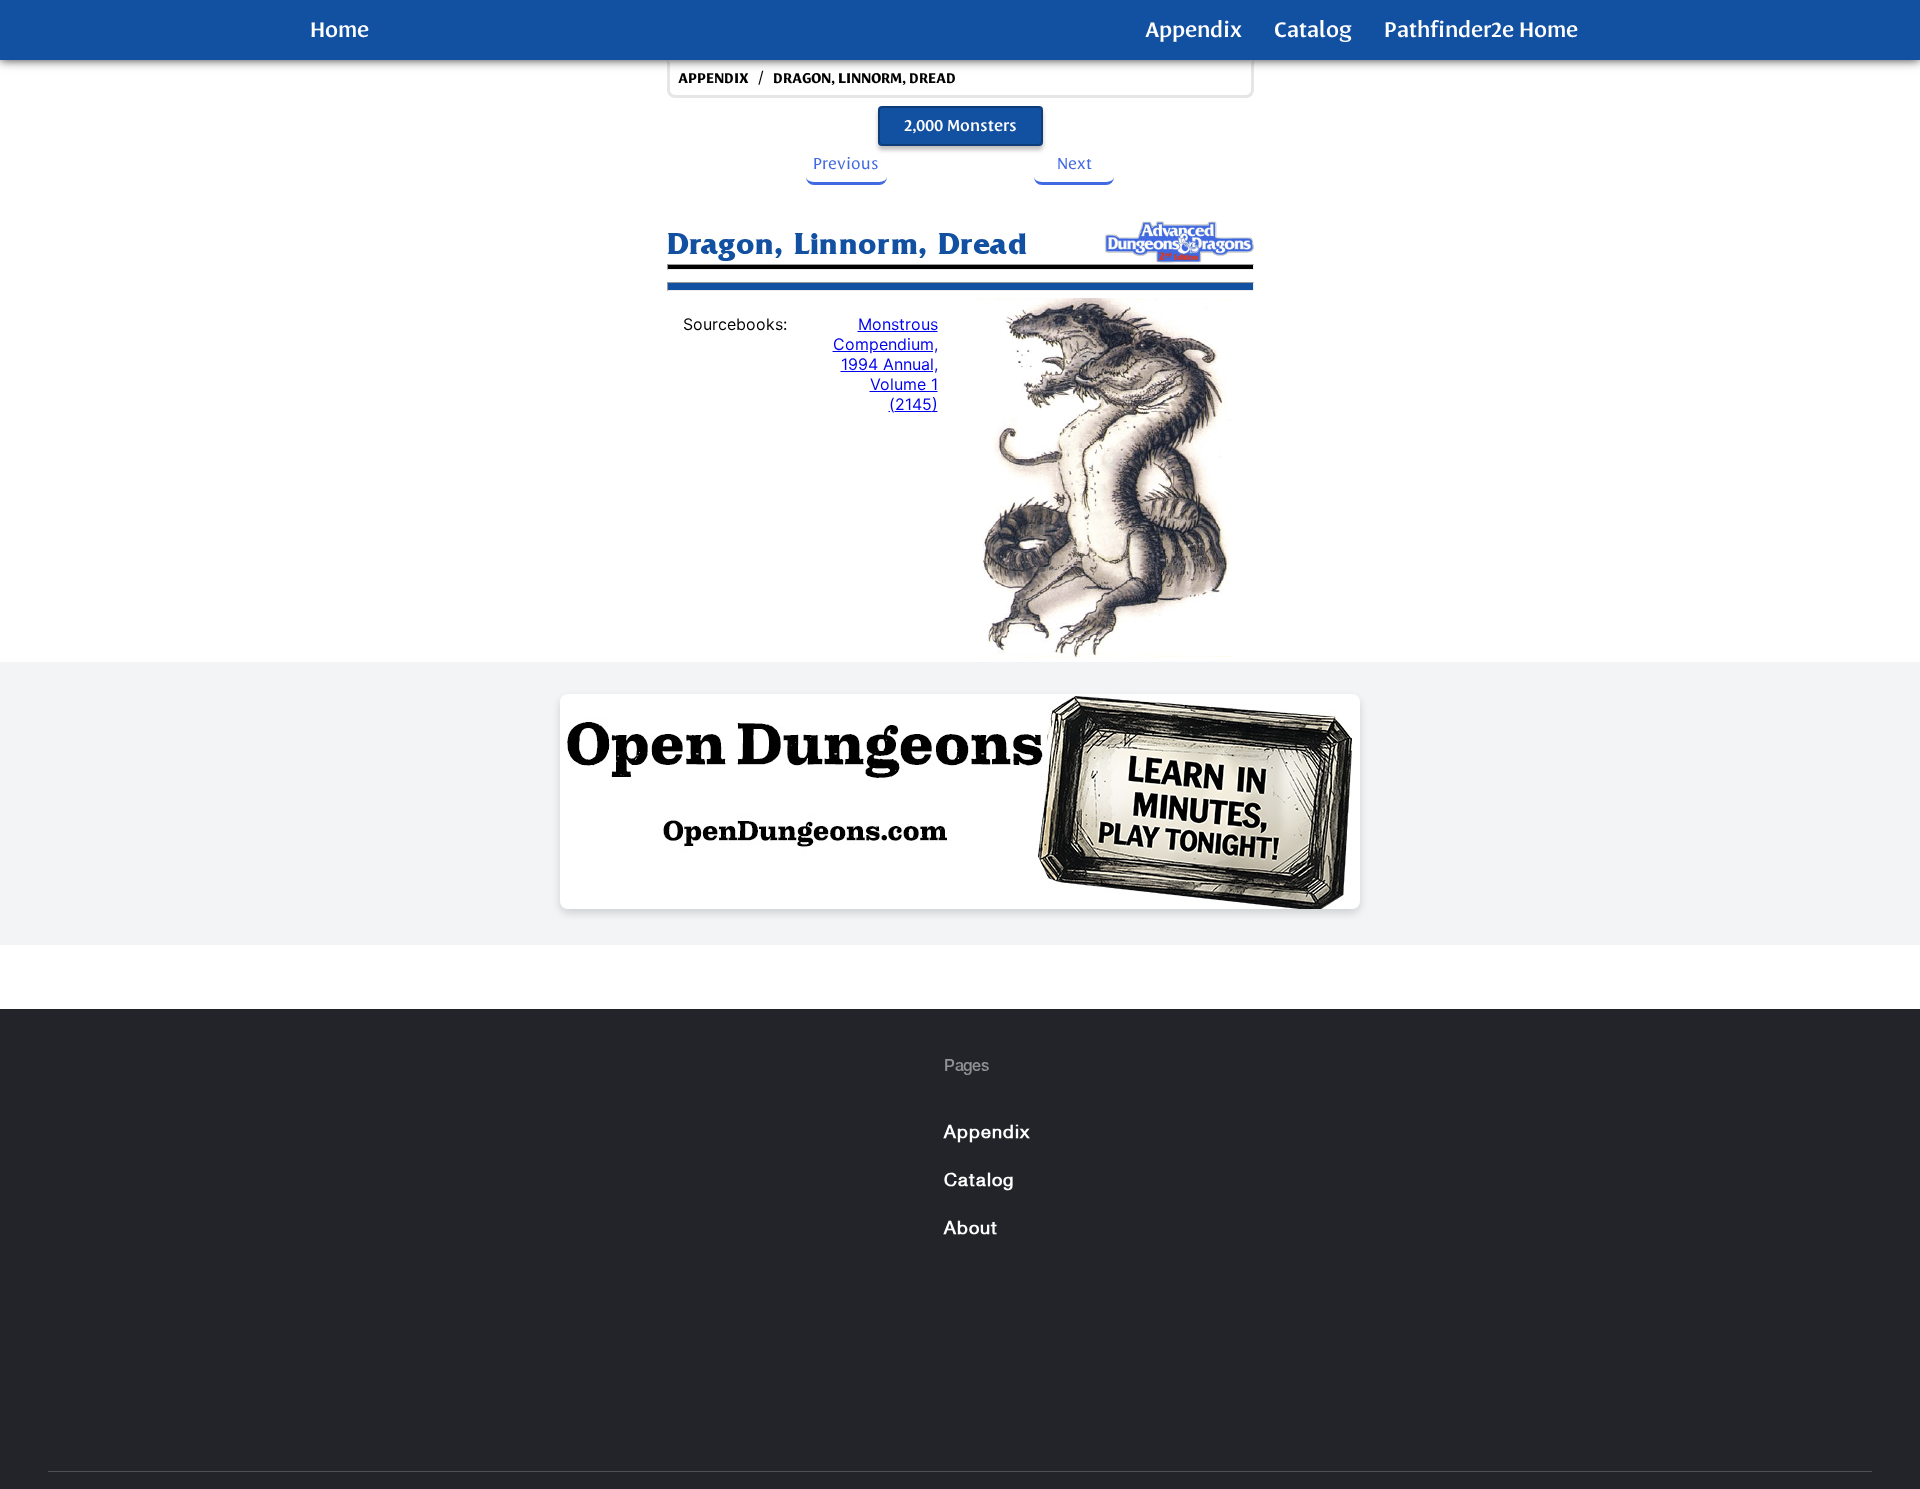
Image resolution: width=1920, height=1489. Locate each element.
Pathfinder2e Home (1481, 30)
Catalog (1313, 30)
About (971, 1229)
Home (339, 30)
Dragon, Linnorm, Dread (864, 78)
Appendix (1193, 30)
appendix (713, 78)
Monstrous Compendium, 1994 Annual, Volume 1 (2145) (885, 364)
